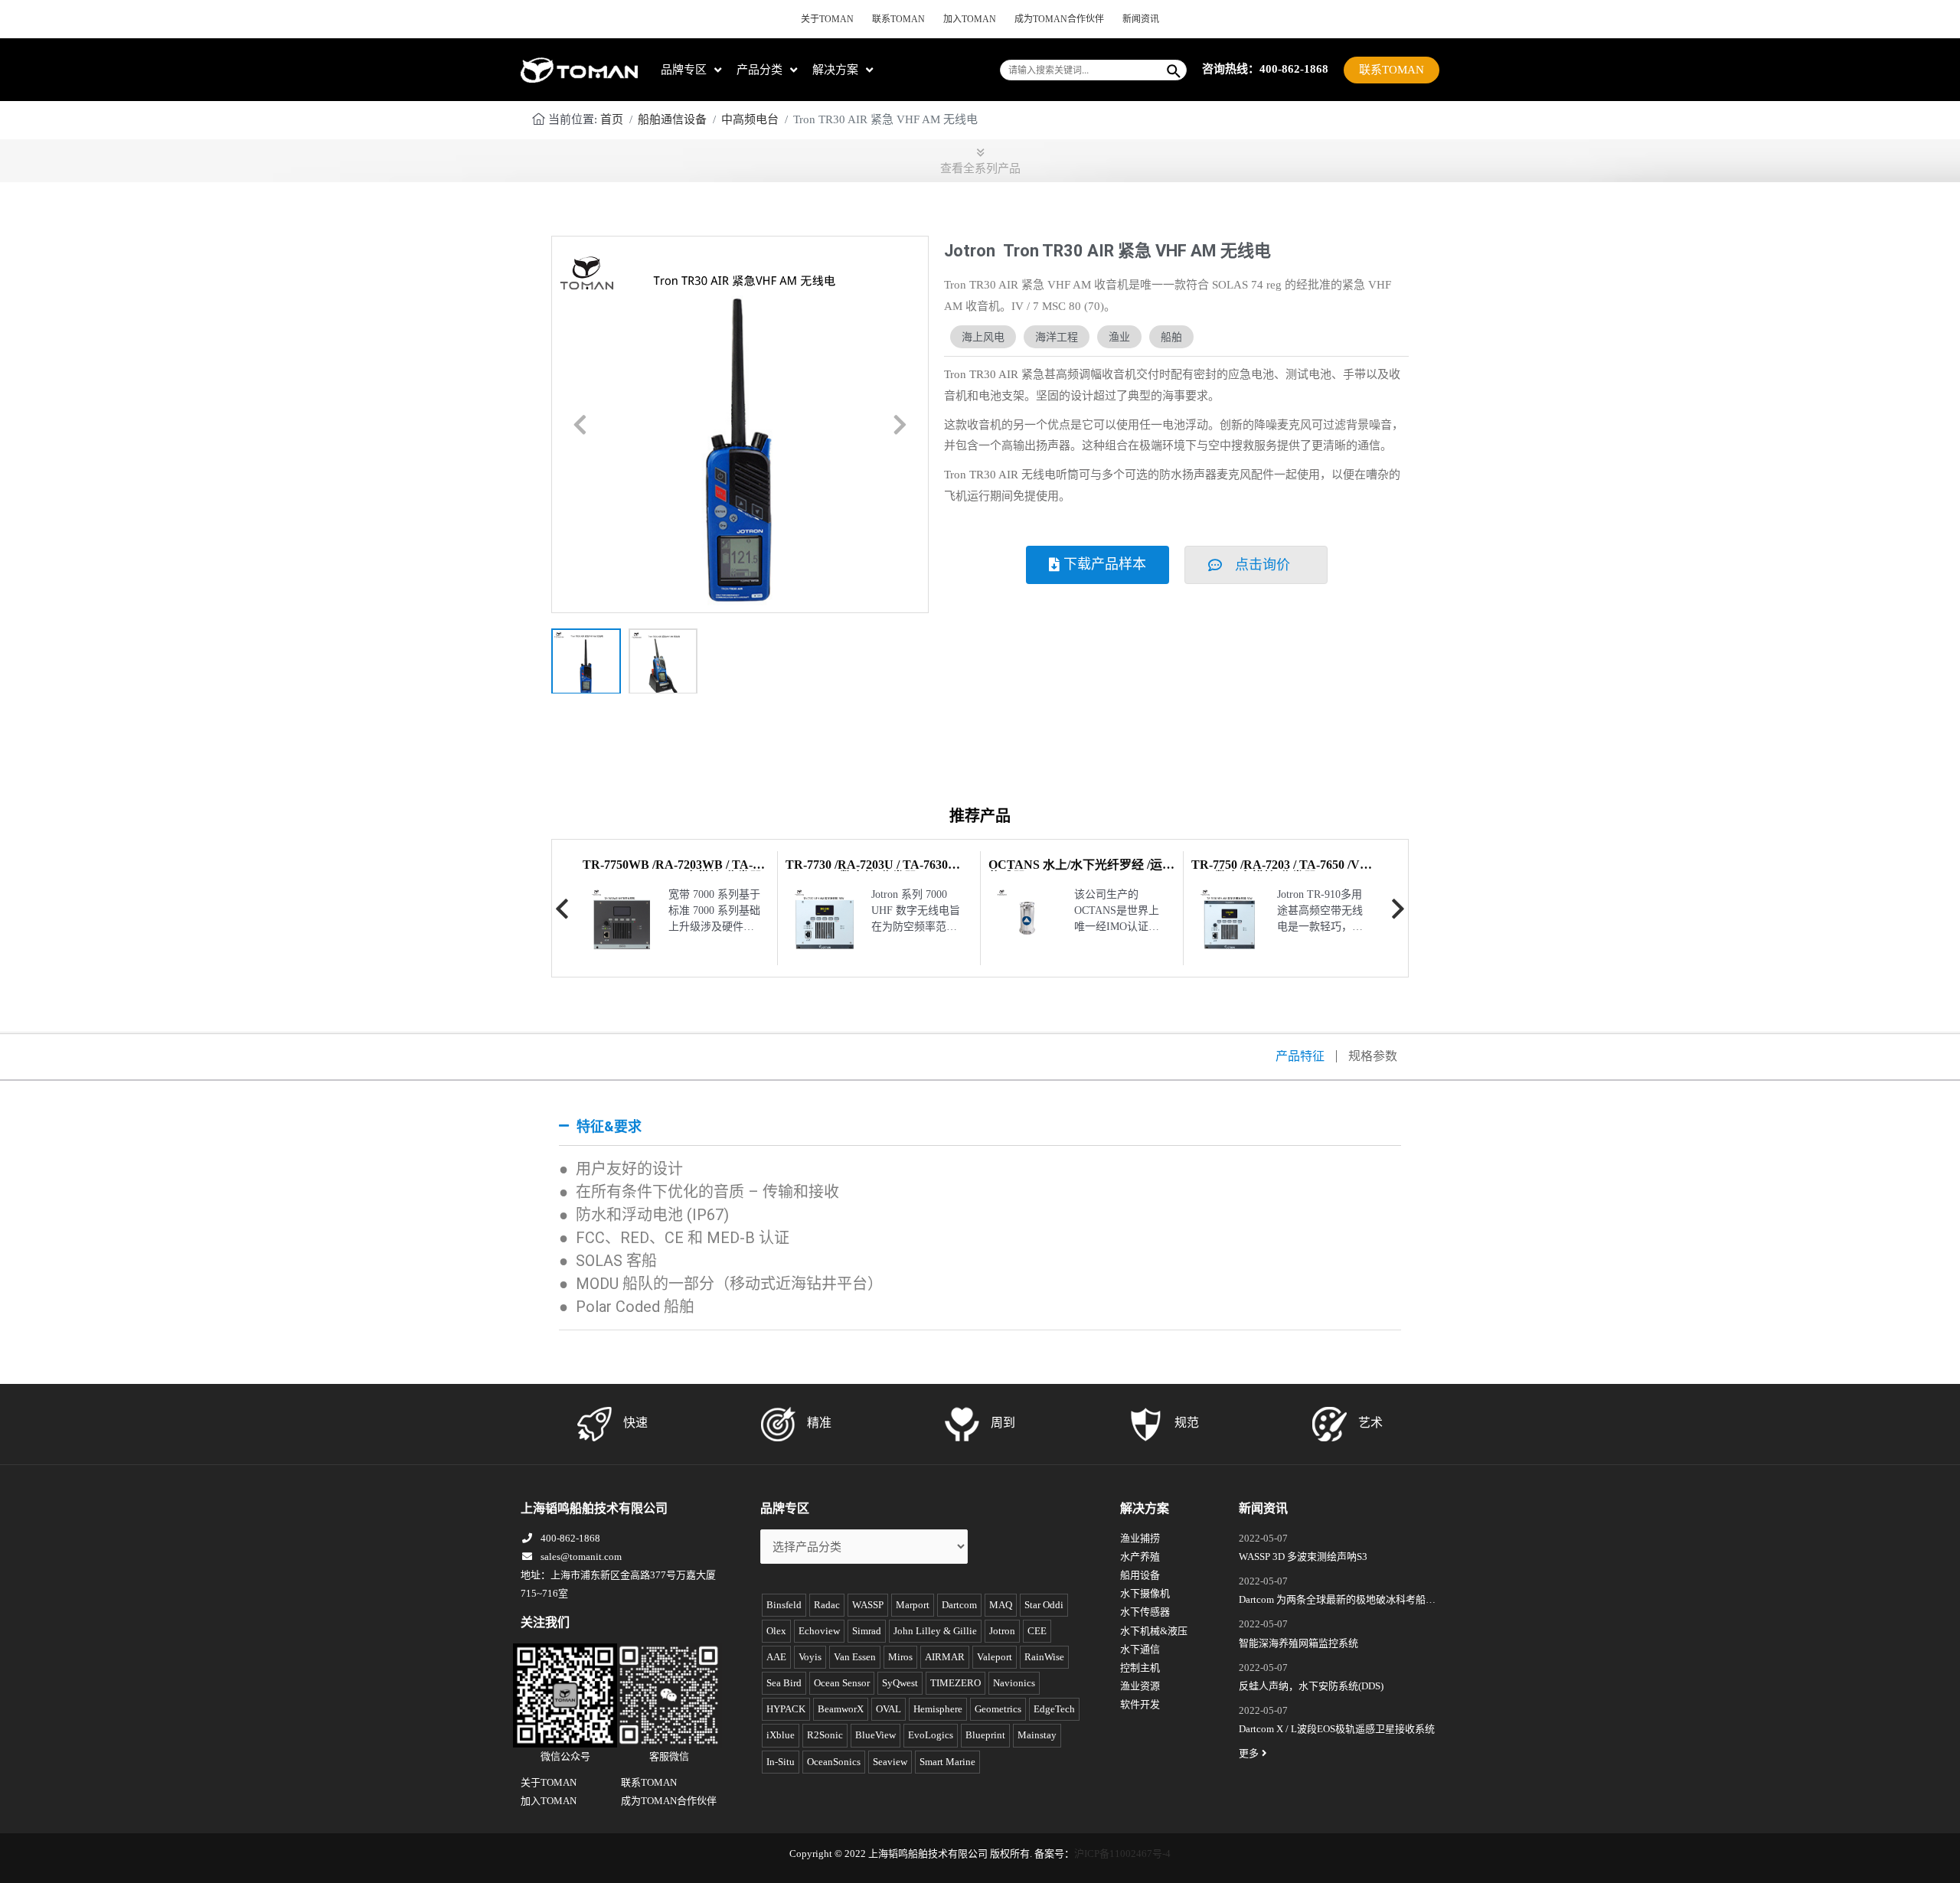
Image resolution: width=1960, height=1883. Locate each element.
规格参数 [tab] (1373, 1056)
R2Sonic (825, 1735)
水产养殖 (1140, 1557)
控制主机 (1140, 1668)
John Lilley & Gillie (935, 1631)
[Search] (1174, 70)
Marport (913, 1605)
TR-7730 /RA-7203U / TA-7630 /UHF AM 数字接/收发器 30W (867, 871)
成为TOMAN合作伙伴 (1059, 19)
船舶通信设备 (672, 119)
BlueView (875, 1735)
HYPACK (786, 1709)
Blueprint (985, 1735)
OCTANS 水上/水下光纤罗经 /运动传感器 (1081, 871)
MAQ (1001, 1605)
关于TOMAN (827, 19)
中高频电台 (750, 119)
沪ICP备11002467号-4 (1122, 1854)
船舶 (1171, 337)
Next (1398, 909)
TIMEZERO (955, 1683)
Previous (562, 909)
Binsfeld (784, 1605)
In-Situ (781, 1762)
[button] (580, 425)
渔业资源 (1140, 1686)
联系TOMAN (898, 19)
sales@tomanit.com (581, 1557)
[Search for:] (1082, 70)
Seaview (890, 1762)
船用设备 (1140, 1575)
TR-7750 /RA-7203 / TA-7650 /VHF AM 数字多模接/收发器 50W (1284, 871)
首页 (612, 119)
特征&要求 (609, 1126)
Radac (827, 1605)
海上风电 (983, 337)
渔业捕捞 (1140, 1538)
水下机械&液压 (1154, 1631)
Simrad (867, 1631)
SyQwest (900, 1683)
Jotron (1002, 1631)
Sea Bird (784, 1683)
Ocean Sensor (842, 1683)
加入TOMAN (970, 19)
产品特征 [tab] (1300, 1056)
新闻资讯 (1141, 19)
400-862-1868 (570, 1538)
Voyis (810, 1657)
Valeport (995, 1657)
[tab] (980, 1127)
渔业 (1119, 337)
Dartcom (959, 1605)
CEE (1037, 1631)
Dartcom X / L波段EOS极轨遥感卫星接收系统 (1337, 1729)
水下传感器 (1145, 1612)
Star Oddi (1044, 1605)
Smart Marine (947, 1762)
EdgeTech (1054, 1709)
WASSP (868, 1605)
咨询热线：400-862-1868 (1265, 69)
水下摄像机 (1145, 1593)
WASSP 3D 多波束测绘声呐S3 (1303, 1557)
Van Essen (855, 1657)
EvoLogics (931, 1735)
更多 (1249, 1753)
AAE (776, 1657)
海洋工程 (1057, 337)
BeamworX (841, 1709)
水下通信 (1140, 1649)
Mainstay (1037, 1735)
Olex (776, 1631)
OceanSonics (834, 1762)
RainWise (1044, 1657)
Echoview (819, 1631)
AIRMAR (945, 1657)
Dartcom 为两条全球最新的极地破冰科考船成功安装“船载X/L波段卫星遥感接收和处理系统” (1337, 1601)
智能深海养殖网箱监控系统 (1298, 1643)
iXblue (781, 1735)
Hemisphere (938, 1709)
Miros (900, 1657)
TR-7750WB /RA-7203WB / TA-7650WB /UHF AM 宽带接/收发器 (672, 871)
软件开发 (1140, 1704)
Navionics (1014, 1683)
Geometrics (998, 1709)
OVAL (889, 1709)
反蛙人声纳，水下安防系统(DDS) (1311, 1686)
